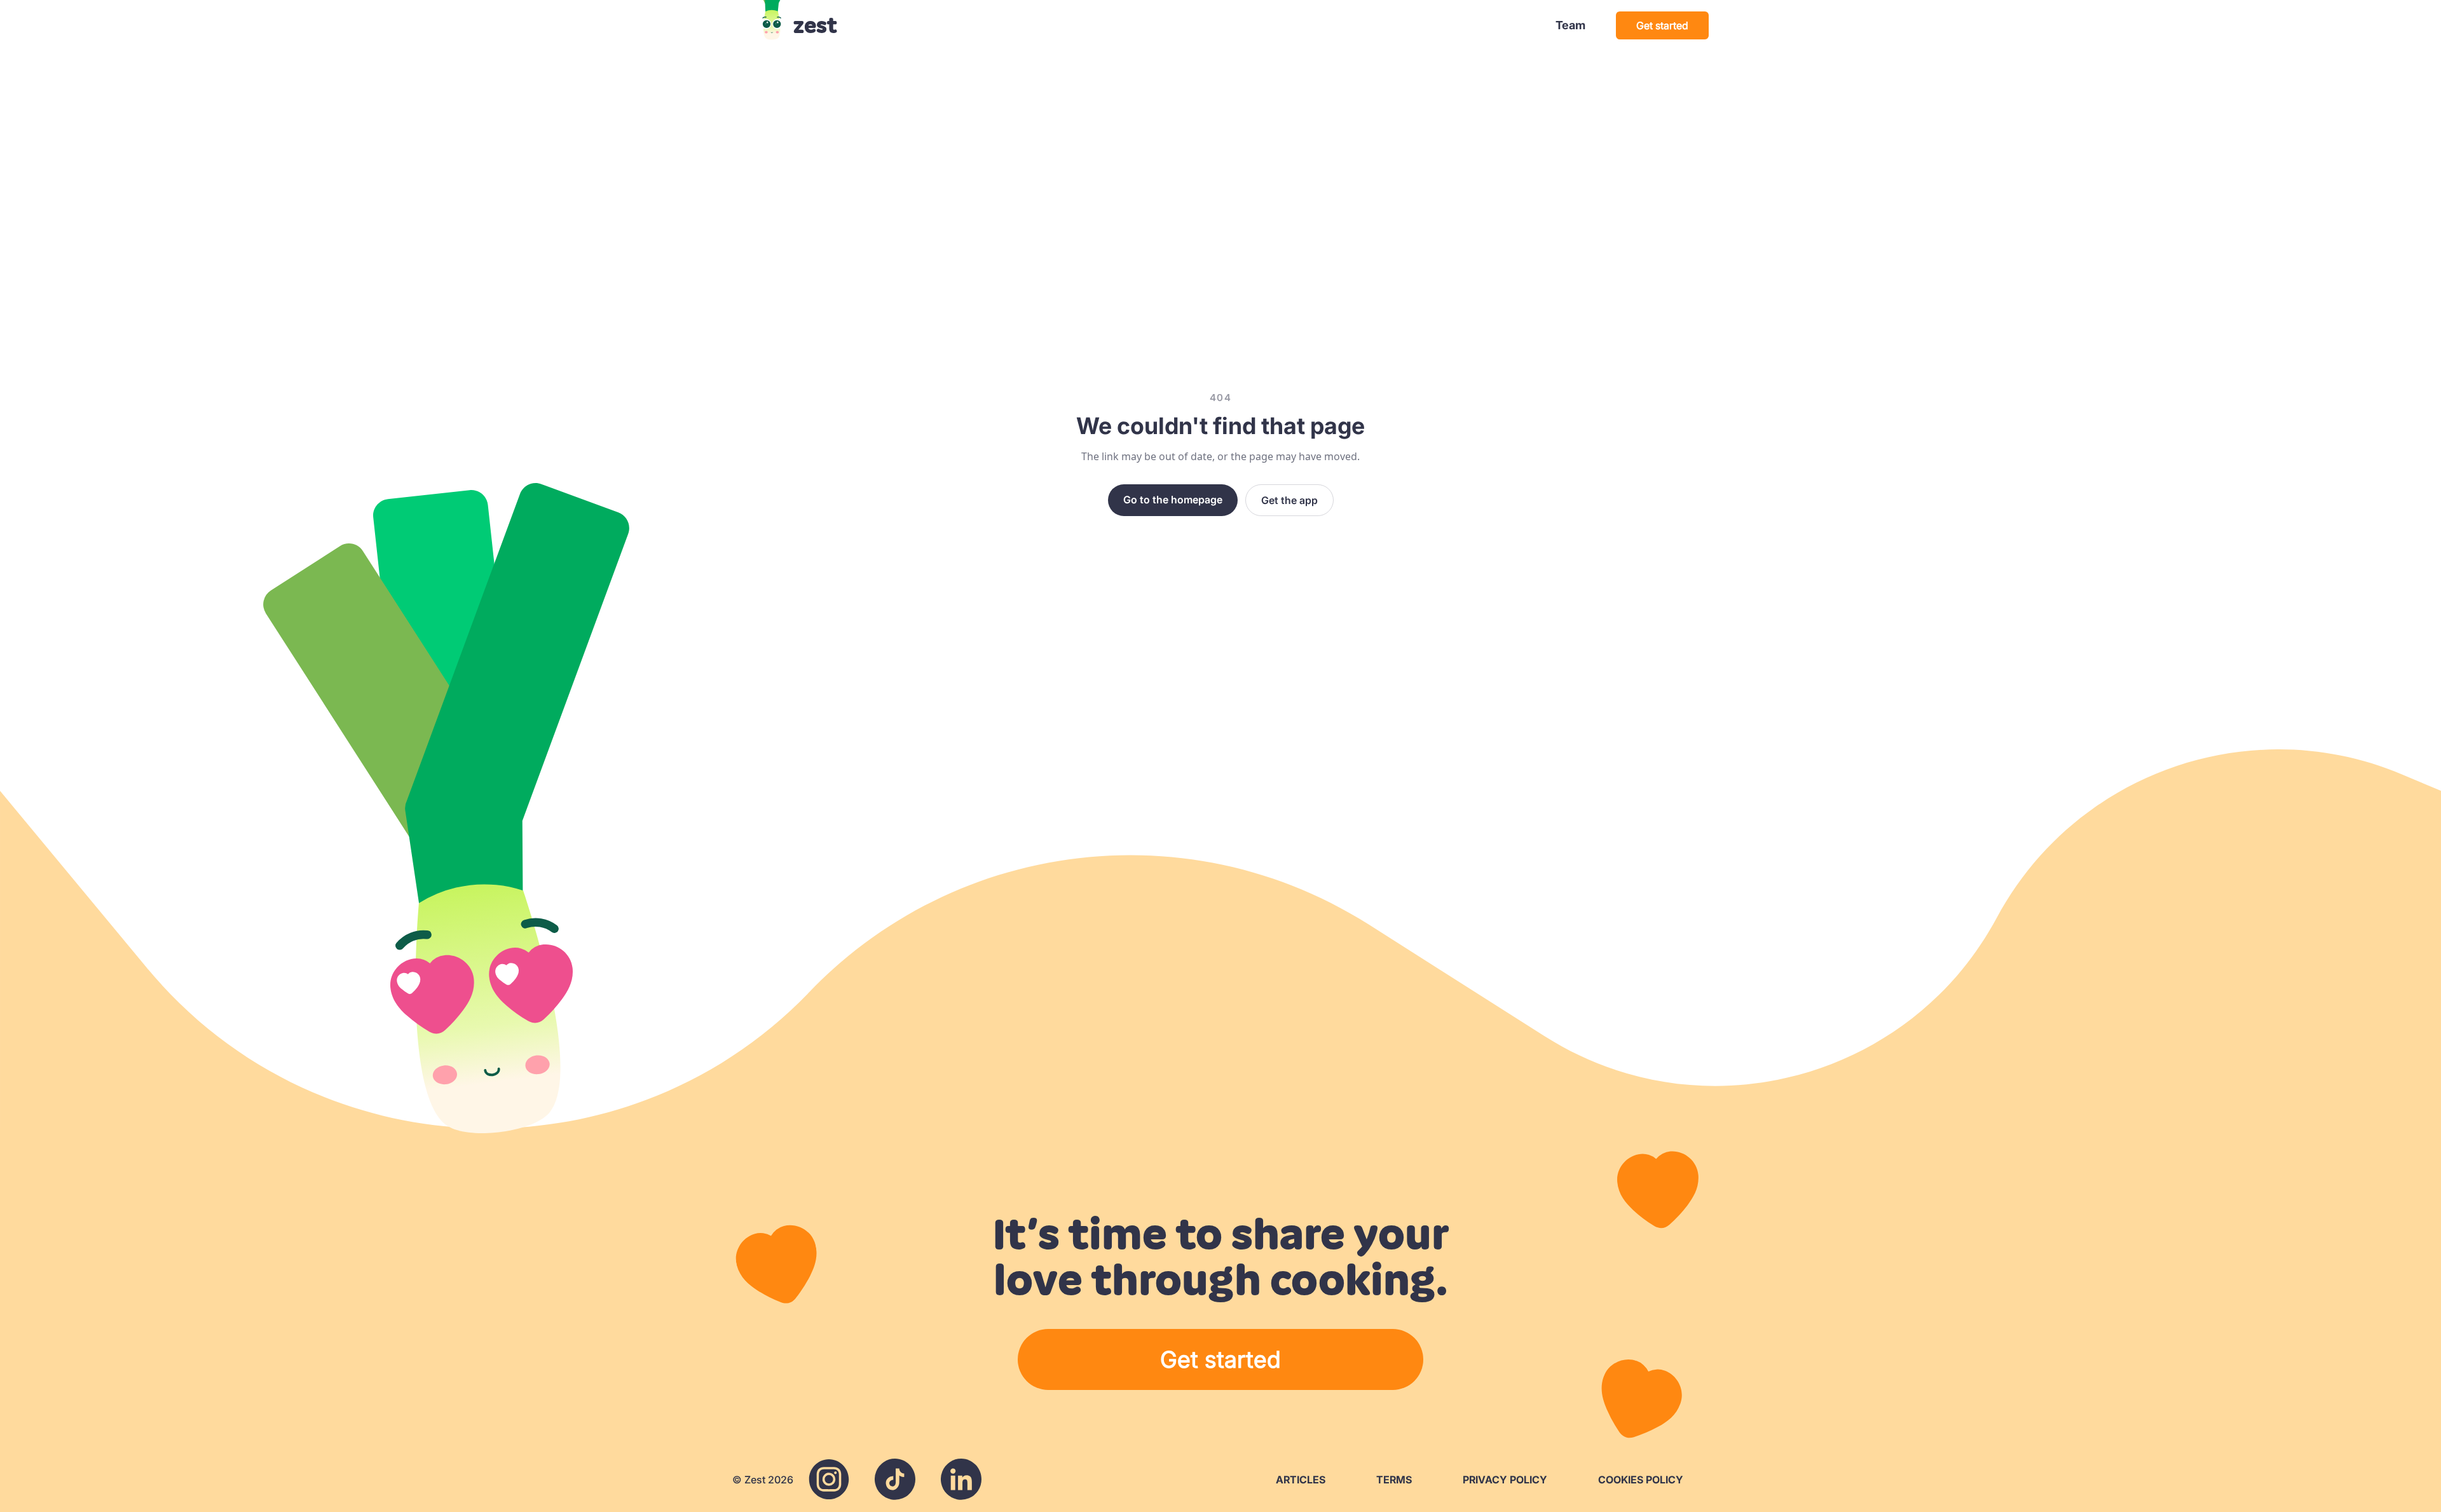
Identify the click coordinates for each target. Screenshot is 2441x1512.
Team (1570, 25)
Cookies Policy (1641, 1480)
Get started (1662, 25)
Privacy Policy (1505, 1480)
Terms (1394, 1480)
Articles (1301, 1480)
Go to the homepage (1173, 500)
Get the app (1289, 500)
